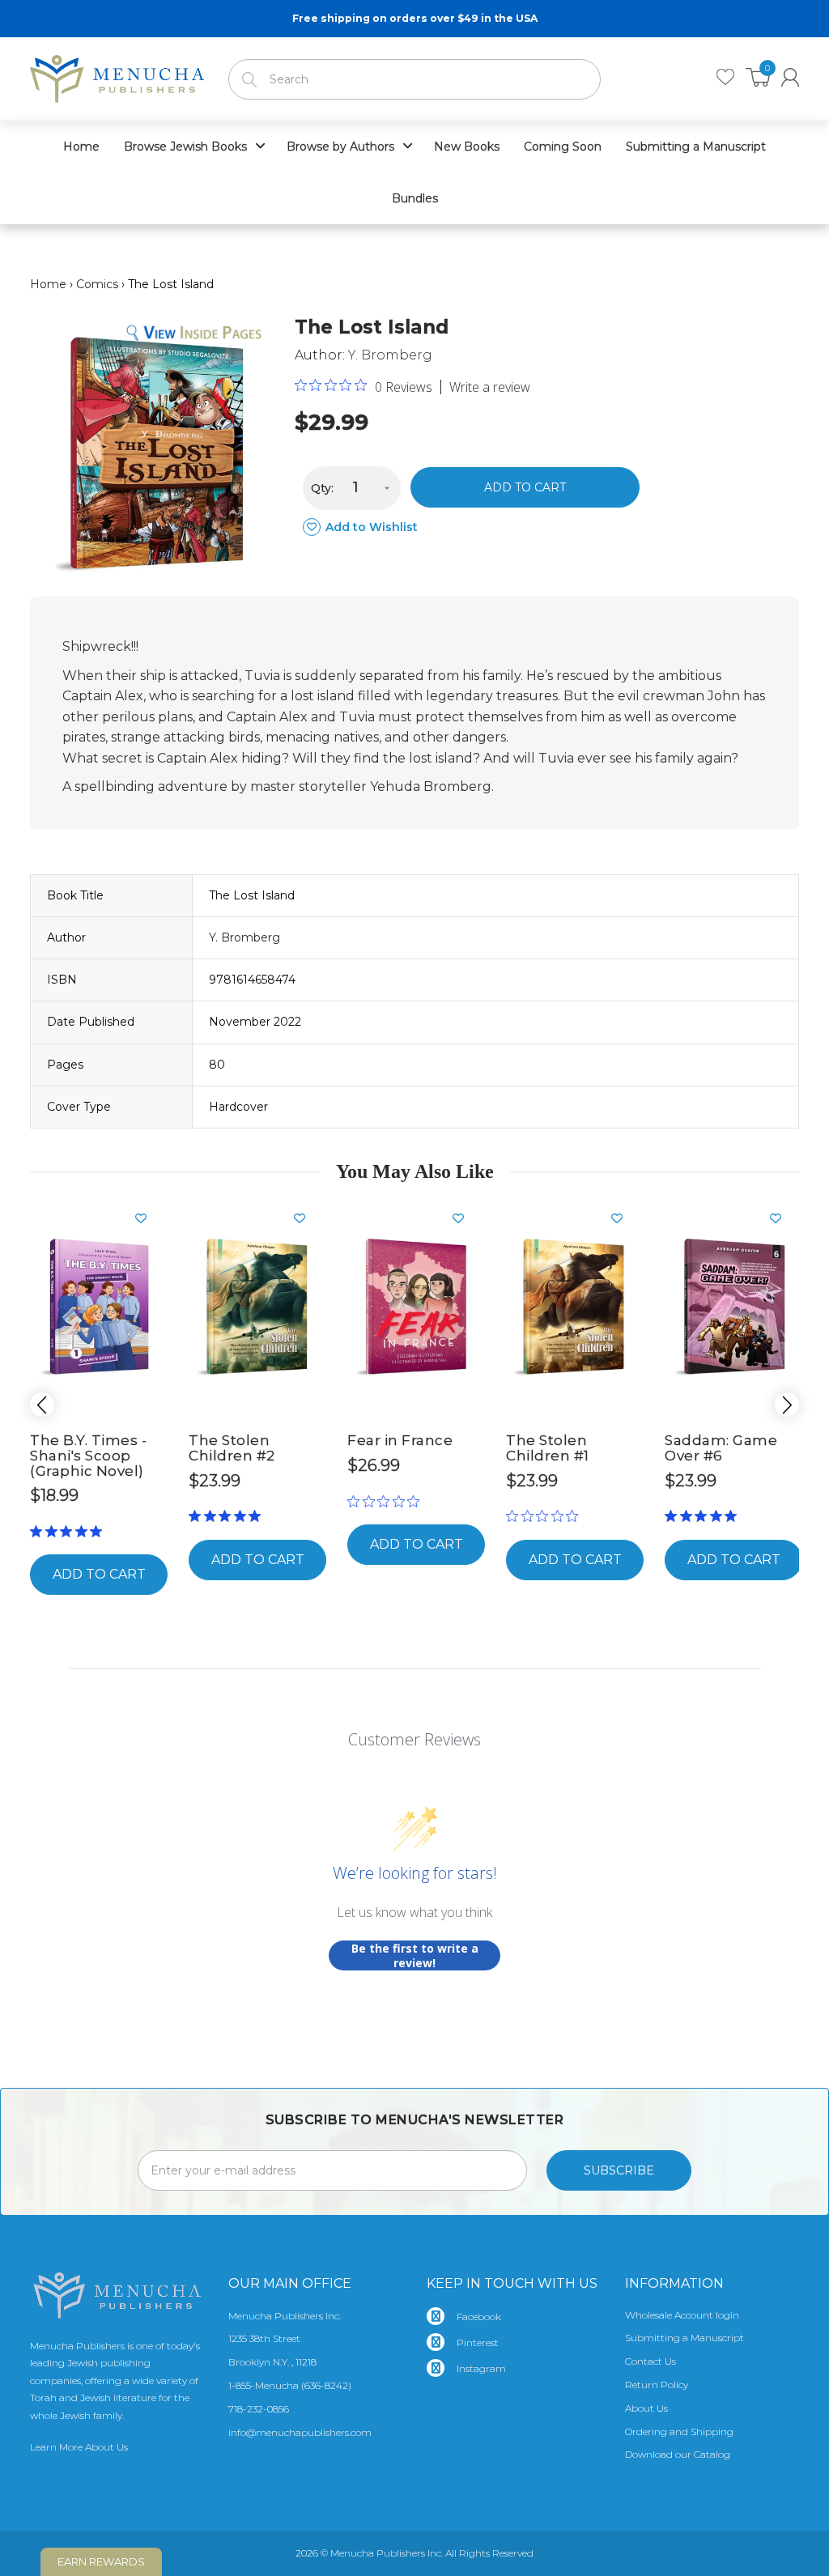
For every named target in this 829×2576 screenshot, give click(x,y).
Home (48, 284)
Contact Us (650, 2361)
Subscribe (619, 2170)
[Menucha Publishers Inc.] (117, 75)
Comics (97, 284)
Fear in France (400, 1440)
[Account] (790, 77)
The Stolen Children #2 (232, 1448)
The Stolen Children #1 (548, 1448)
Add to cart (525, 487)
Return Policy (657, 2385)
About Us (646, 2408)
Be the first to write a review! (415, 1955)
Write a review (490, 387)
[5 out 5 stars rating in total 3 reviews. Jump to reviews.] (69, 1531)
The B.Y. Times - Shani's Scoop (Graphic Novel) (88, 1455)
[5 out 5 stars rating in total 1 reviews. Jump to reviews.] (228, 1516)
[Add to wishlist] (147, 1218)
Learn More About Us (79, 2447)
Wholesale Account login (682, 2315)
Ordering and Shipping (679, 2431)
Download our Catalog (678, 2454)
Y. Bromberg (390, 355)
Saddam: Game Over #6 (721, 1448)
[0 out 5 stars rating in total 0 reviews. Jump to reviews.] (387, 1501)
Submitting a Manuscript (684, 2338)
